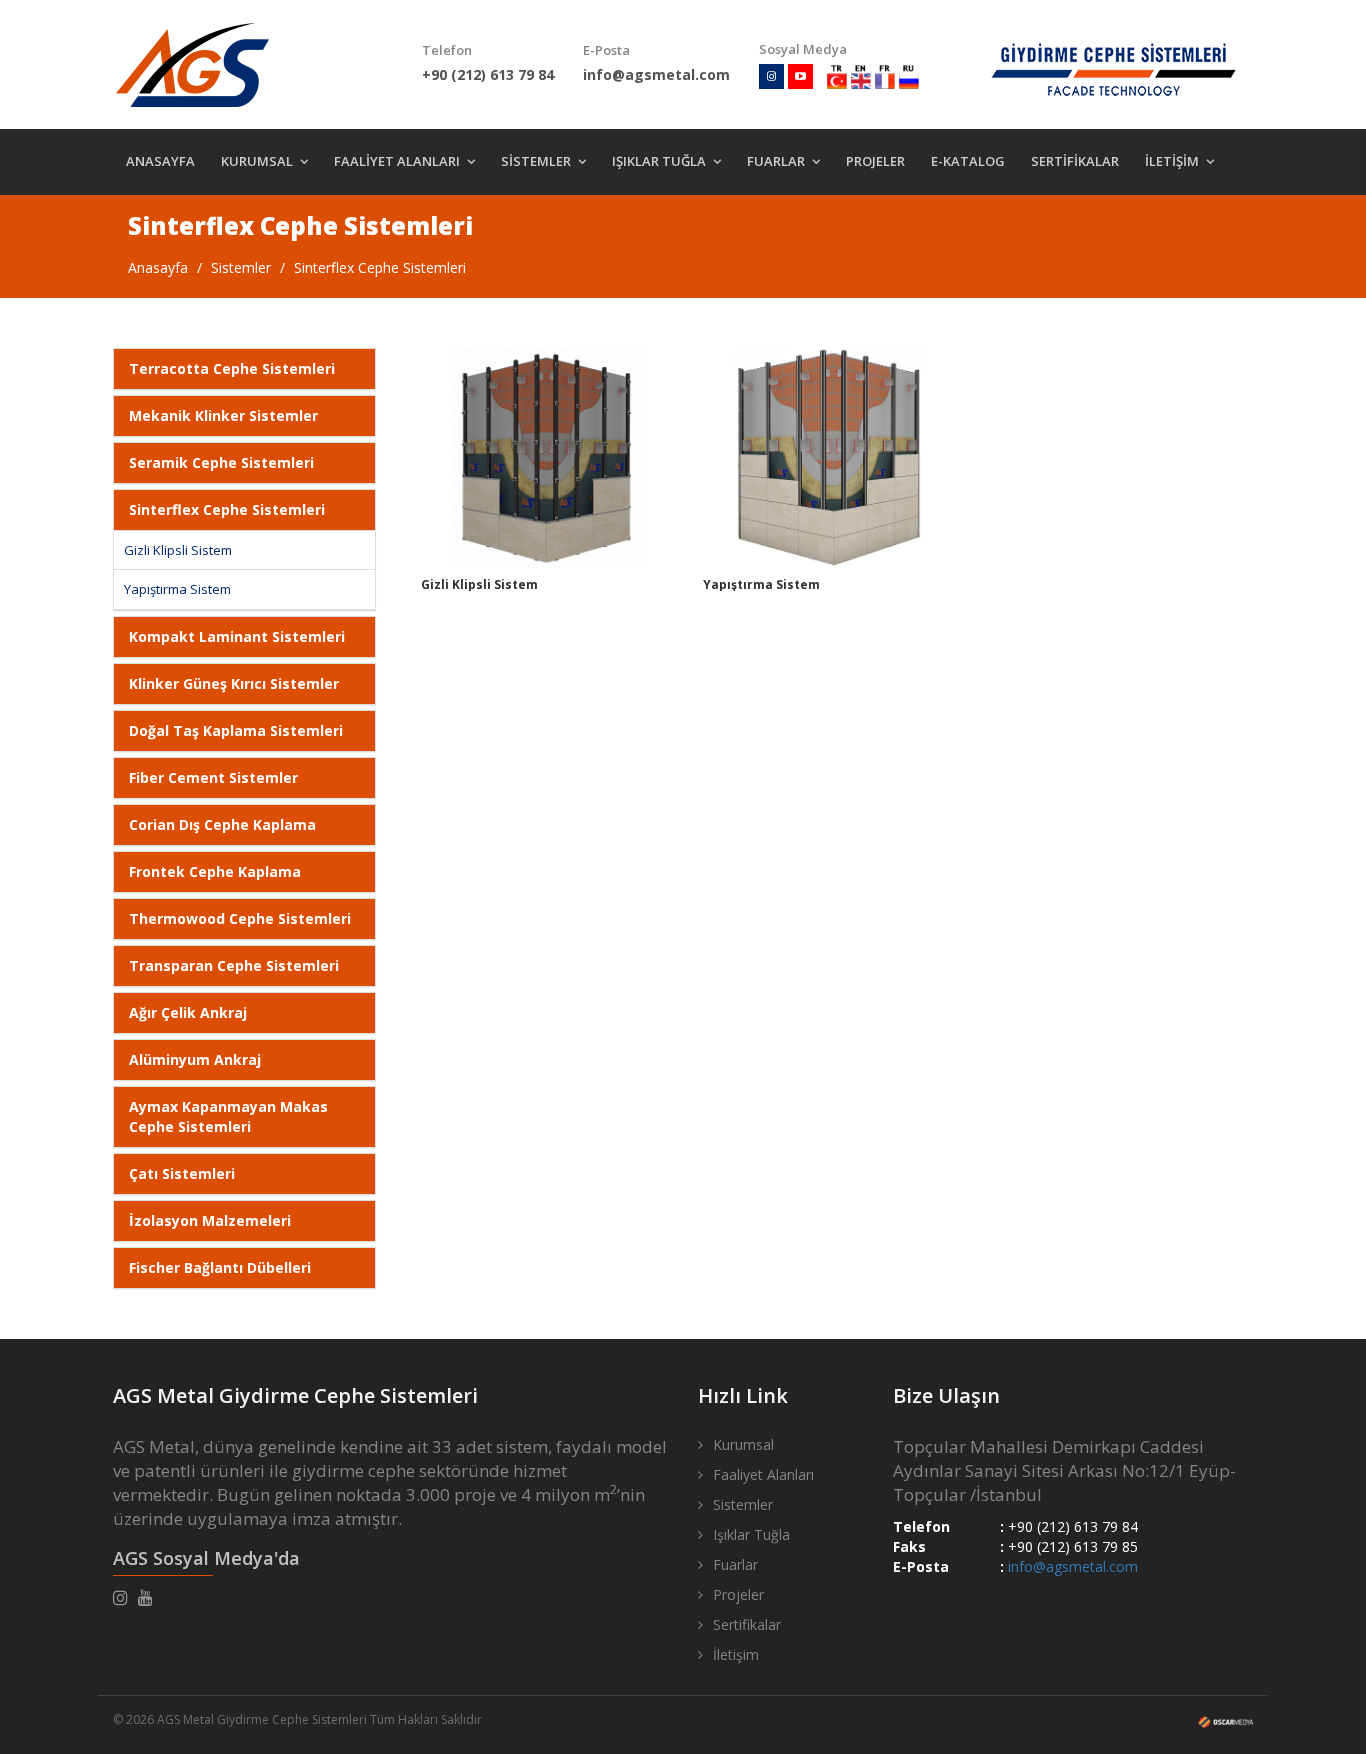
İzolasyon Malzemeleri (210, 1220)
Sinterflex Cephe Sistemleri (380, 267)
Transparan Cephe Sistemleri (234, 965)
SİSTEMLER (536, 161)
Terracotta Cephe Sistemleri (232, 368)
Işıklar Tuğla (751, 1534)
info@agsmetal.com (1073, 1566)
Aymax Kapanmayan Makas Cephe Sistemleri (228, 1116)
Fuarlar (735, 1564)
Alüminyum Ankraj (195, 1059)
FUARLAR (776, 161)
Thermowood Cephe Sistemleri (240, 918)
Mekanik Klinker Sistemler (223, 415)
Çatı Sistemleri (182, 1173)
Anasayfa (158, 267)
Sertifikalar (747, 1624)
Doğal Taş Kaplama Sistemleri (236, 730)
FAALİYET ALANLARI (397, 161)
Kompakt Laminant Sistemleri (237, 636)
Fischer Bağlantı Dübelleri (220, 1267)
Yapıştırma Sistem (177, 589)
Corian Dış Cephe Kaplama (222, 824)
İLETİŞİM (1172, 161)
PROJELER (875, 161)
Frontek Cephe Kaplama (215, 871)
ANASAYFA (160, 161)
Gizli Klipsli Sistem (178, 550)
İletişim (736, 1654)
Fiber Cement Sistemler (213, 777)
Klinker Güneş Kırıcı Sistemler (234, 683)
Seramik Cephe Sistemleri (221, 462)
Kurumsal (743, 1444)
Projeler (738, 1594)
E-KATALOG (968, 161)
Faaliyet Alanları (763, 1474)
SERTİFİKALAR (1075, 161)
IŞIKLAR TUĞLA (659, 161)
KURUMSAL (257, 161)
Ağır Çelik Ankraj (188, 1012)
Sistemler (241, 267)
